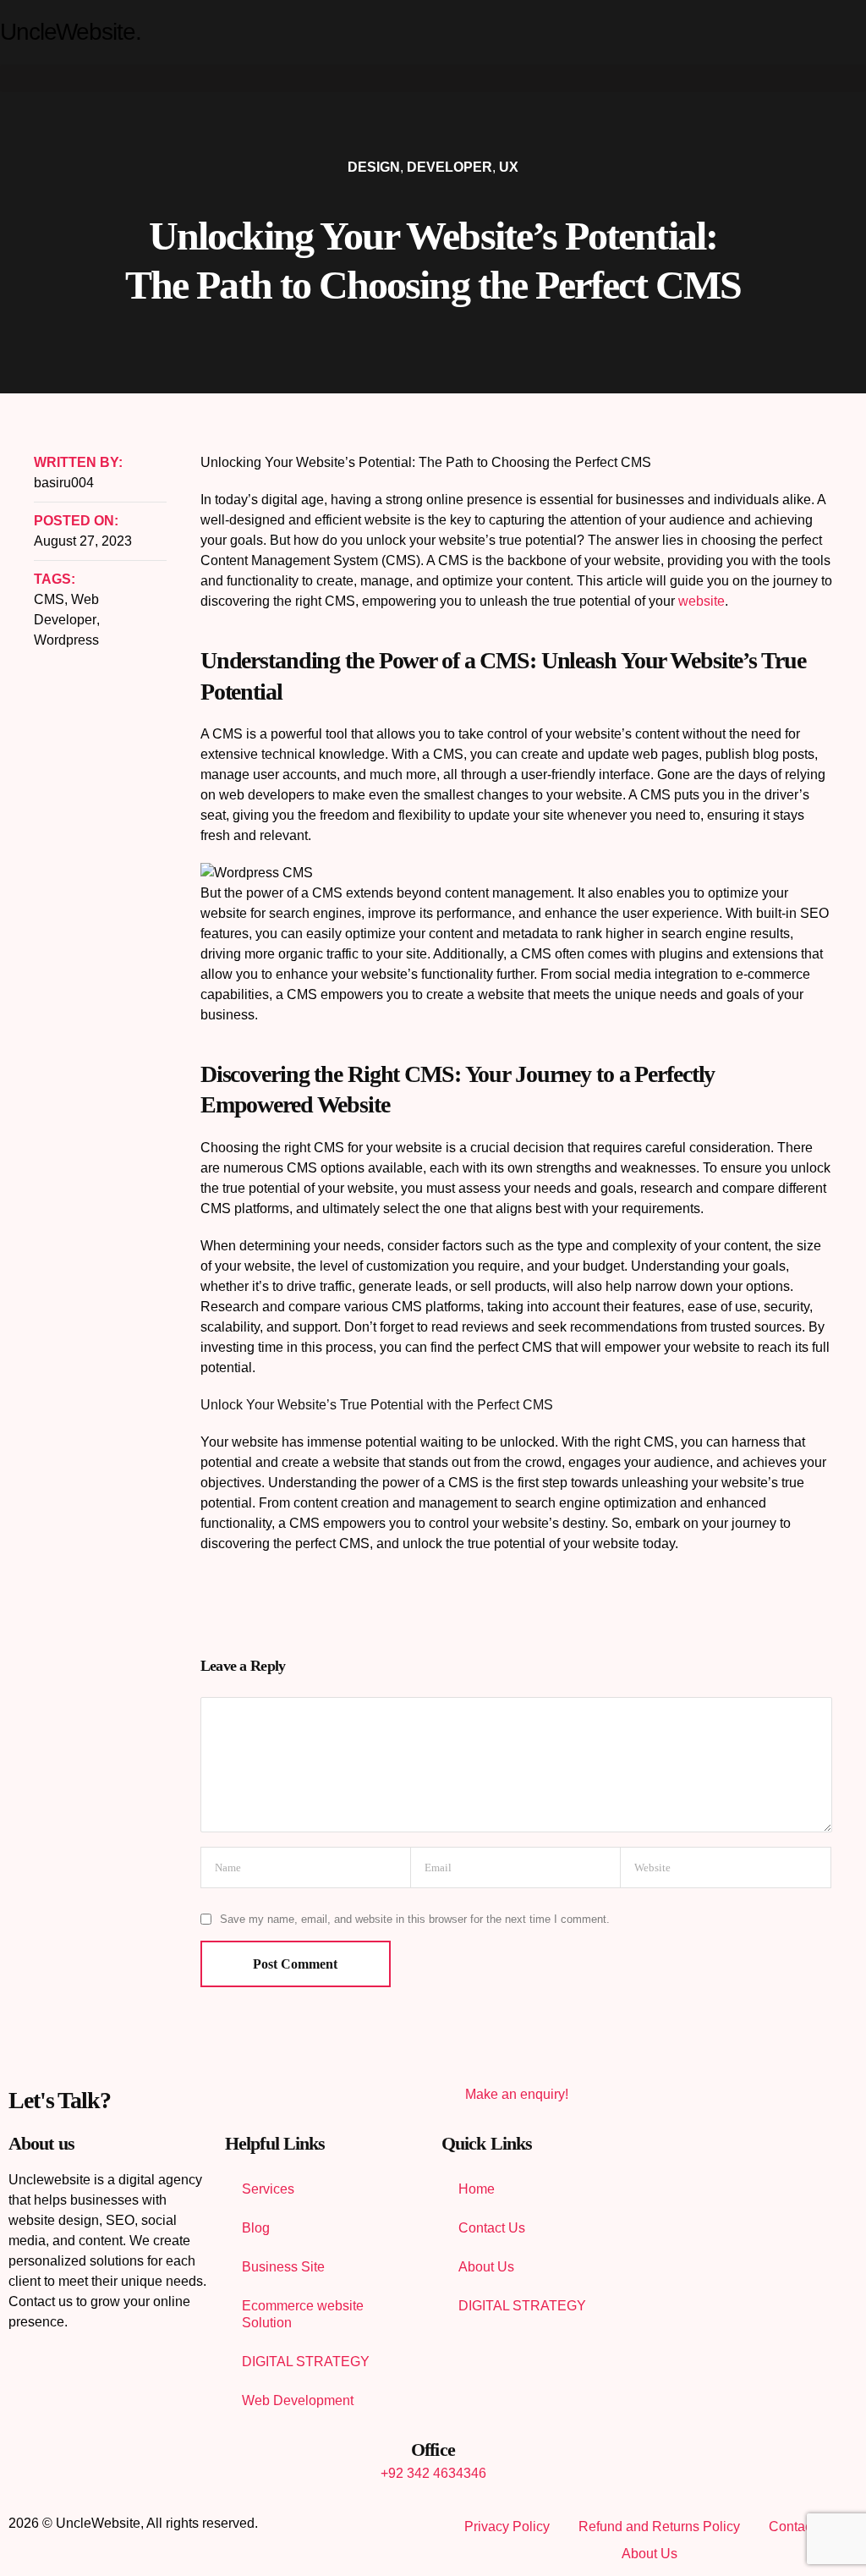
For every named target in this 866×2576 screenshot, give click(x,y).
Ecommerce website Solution (303, 2314)
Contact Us (492, 2228)
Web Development (298, 2400)
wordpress (66, 640)
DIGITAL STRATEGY (306, 2362)
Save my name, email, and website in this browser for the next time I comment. (415, 1919)
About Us (486, 2267)
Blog (256, 2228)
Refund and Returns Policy (659, 2527)
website (702, 601)
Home (477, 2189)
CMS (49, 599)
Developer (449, 167)
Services (268, 2189)
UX (509, 167)
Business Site (283, 2267)
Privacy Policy (507, 2527)
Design (374, 167)
